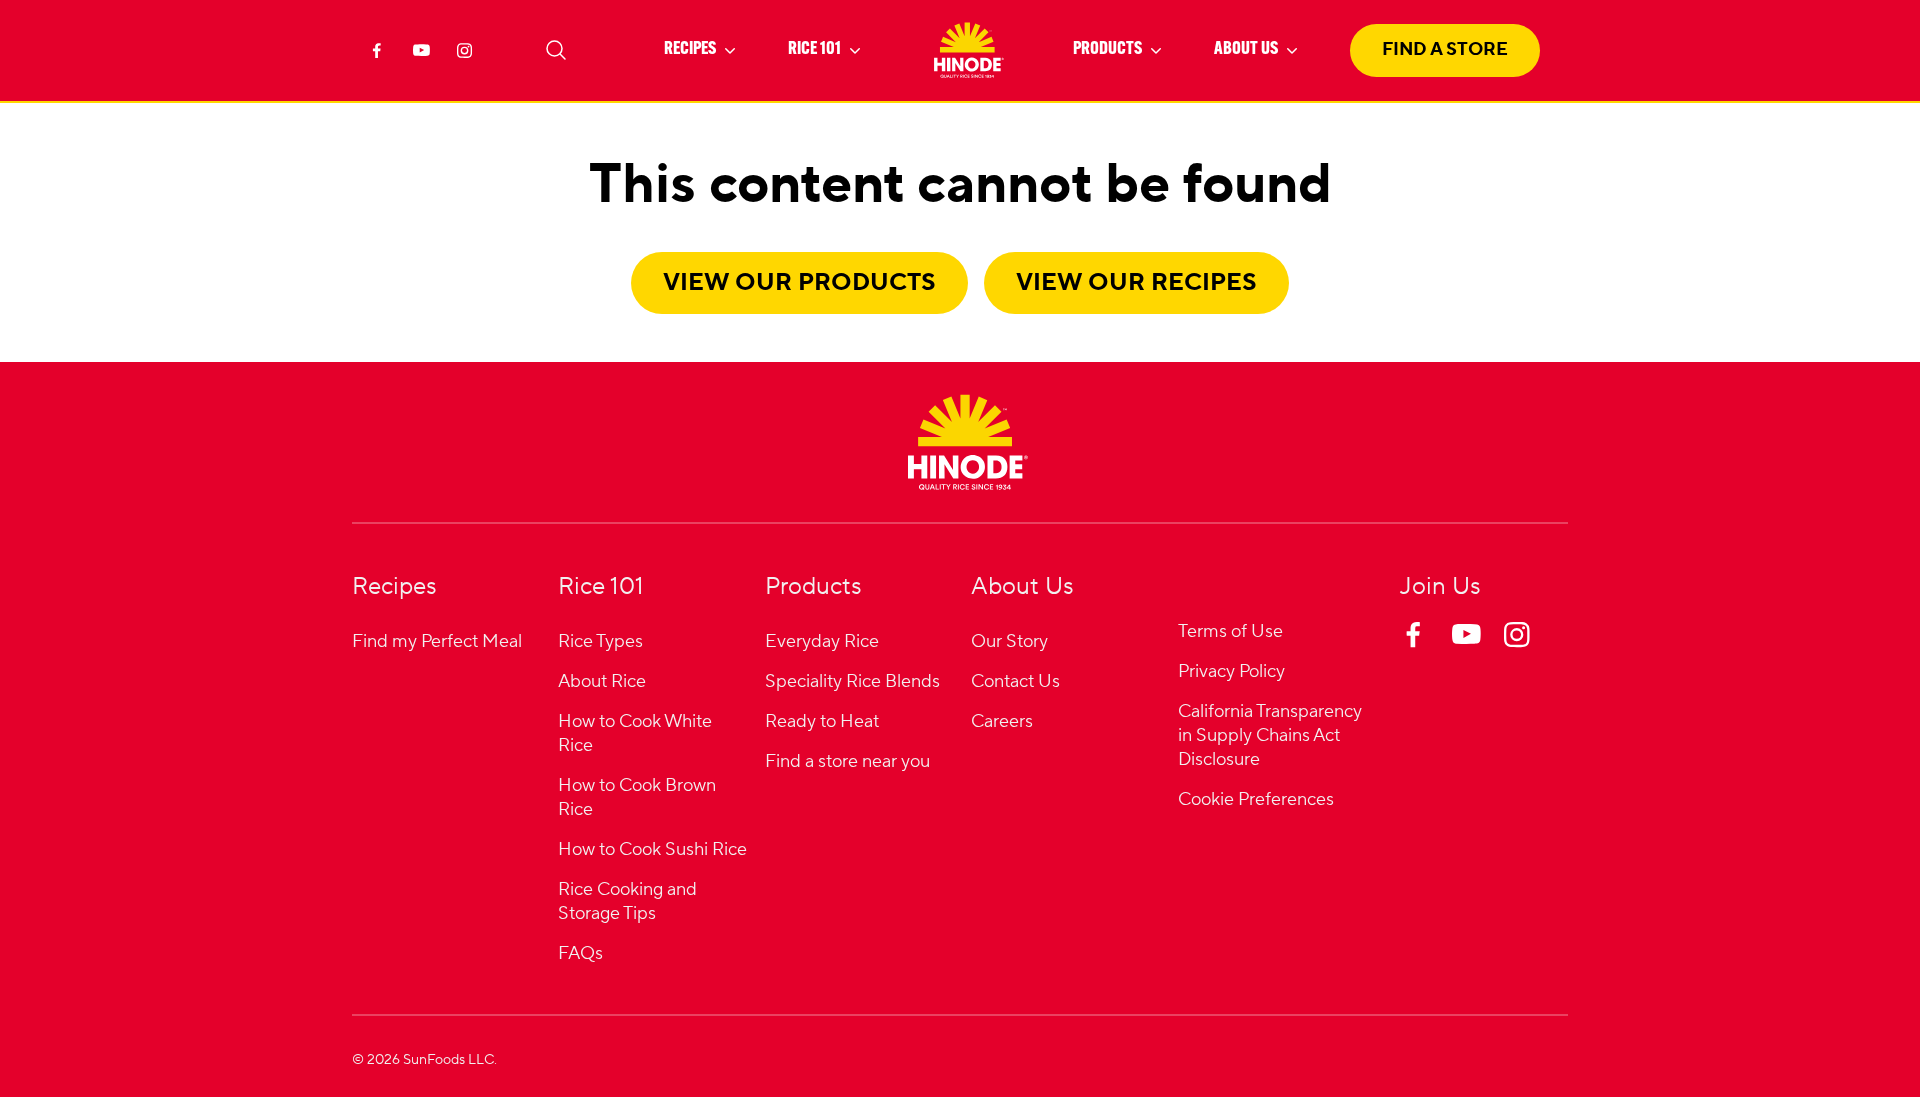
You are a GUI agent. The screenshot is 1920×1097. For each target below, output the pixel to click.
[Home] (968, 442)
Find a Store (1445, 49)
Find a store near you (847, 761)
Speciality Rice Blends (852, 681)
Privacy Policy (1231, 671)
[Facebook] (380, 56)
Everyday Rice (822, 641)
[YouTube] (424, 56)
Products (1107, 50)
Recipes (690, 50)
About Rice (602, 681)
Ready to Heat (822, 721)
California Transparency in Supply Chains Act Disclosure (1270, 735)
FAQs (580, 953)
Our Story (1009, 641)
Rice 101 (814, 50)
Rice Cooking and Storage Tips (627, 901)
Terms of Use (1230, 631)
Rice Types (600, 641)
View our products (799, 282)
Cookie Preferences (1256, 800)
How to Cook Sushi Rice (652, 849)
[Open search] (556, 50)
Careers (1002, 721)
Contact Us (1015, 681)
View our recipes (1136, 282)
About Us (1246, 50)
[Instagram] (468, 56)
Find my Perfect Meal (437, 641)
